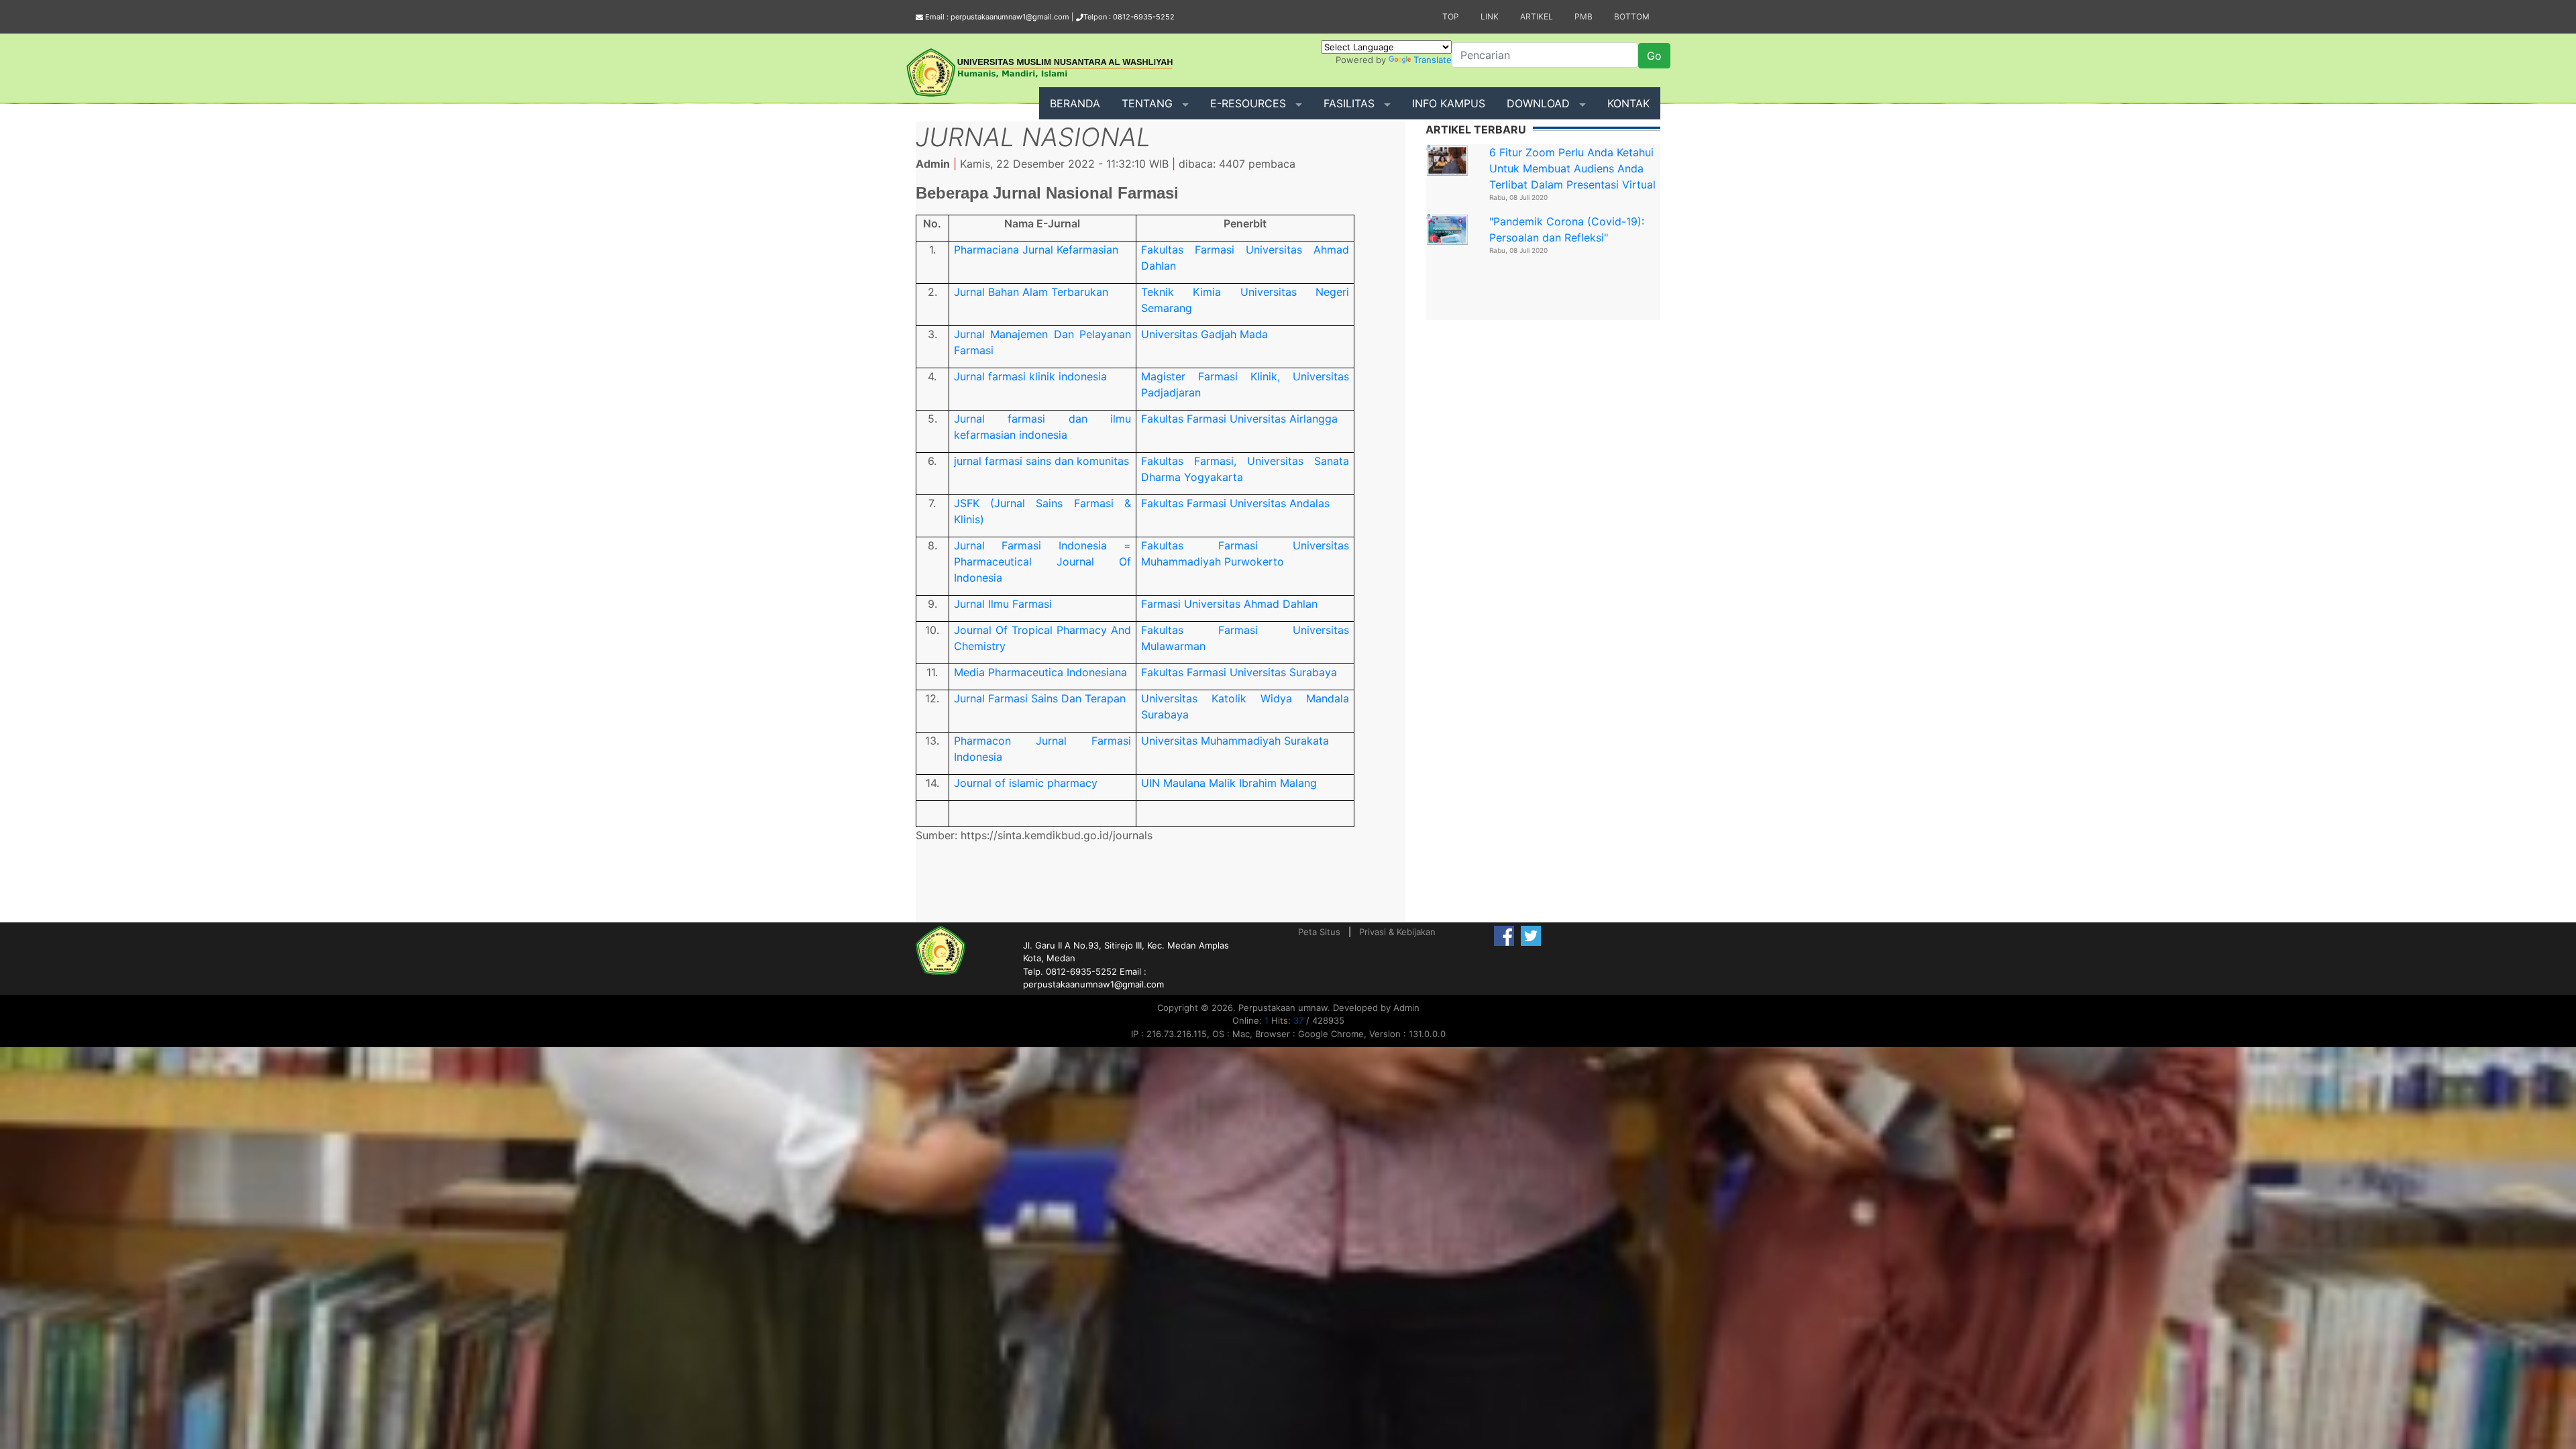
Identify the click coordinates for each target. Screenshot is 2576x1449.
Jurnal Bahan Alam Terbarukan (1031, 292)
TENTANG (1147, 103)
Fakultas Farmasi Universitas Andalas (1235, 503)
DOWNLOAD (1538, 103)
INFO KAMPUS (1449, 103)
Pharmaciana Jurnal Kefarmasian (1036, 250)
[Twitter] (1531, 935)
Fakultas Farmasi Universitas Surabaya (1239, 672)
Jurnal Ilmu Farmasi (1003, 604)
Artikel (1537, 16)
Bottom (1632, 16)
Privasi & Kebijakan (1397, 932)
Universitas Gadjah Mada (1204, 334)
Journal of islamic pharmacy (1026, 783)
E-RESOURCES (1248, 103)
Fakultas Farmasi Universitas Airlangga (1239, 419)
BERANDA (1075, 103)
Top (1451, 16)
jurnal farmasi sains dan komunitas (1041, 461)
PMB (1584, 16)
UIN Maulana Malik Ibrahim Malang (1229, 783)
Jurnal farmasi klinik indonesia (1030, 376)
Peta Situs (1319, 932)
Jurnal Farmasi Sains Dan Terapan (1040, 698)
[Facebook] (1504, 935)
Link (1490, 16)
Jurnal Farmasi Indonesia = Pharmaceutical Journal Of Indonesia (1042, 561)
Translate (1433, 60)
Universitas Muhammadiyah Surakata (1235, 741)
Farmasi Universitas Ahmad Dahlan (1229, 604)
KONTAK (1628, 103)
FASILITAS (1349, 103)
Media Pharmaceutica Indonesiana (1040, 672)
